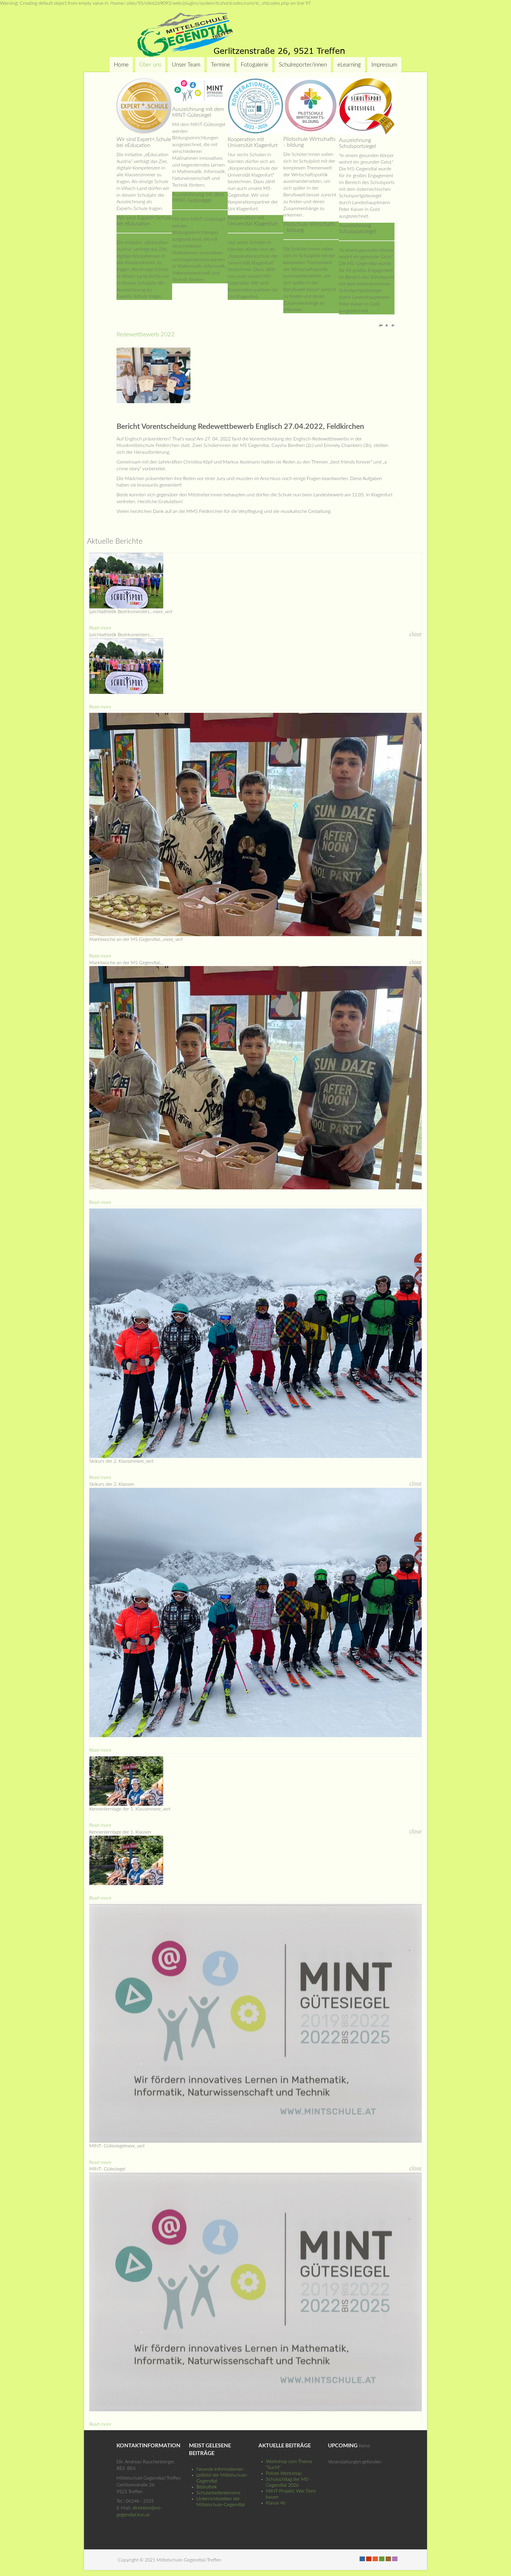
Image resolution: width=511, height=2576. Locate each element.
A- (392, 326)
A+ (382, 326)
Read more (100, 628)
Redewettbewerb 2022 (146, 335)
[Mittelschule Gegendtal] (256, 35)
